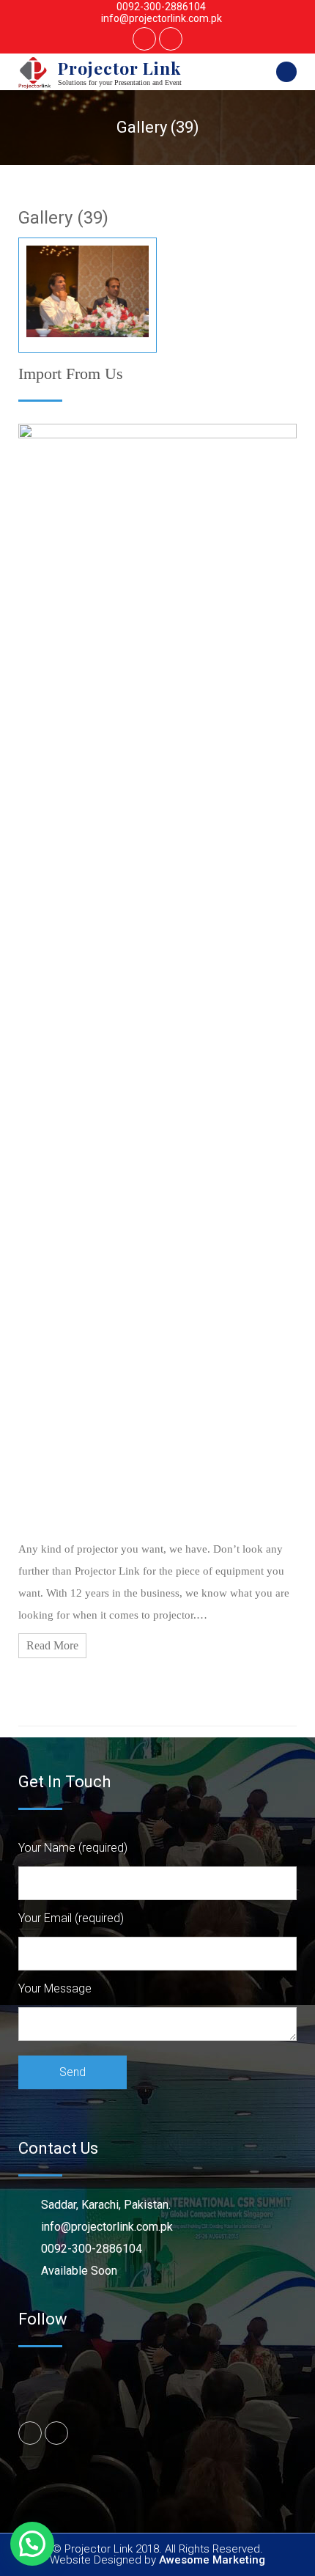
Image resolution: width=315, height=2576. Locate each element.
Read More (52, 1645)
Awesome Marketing (212, 2560)
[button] (32, 2544)
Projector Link (119, 68)
